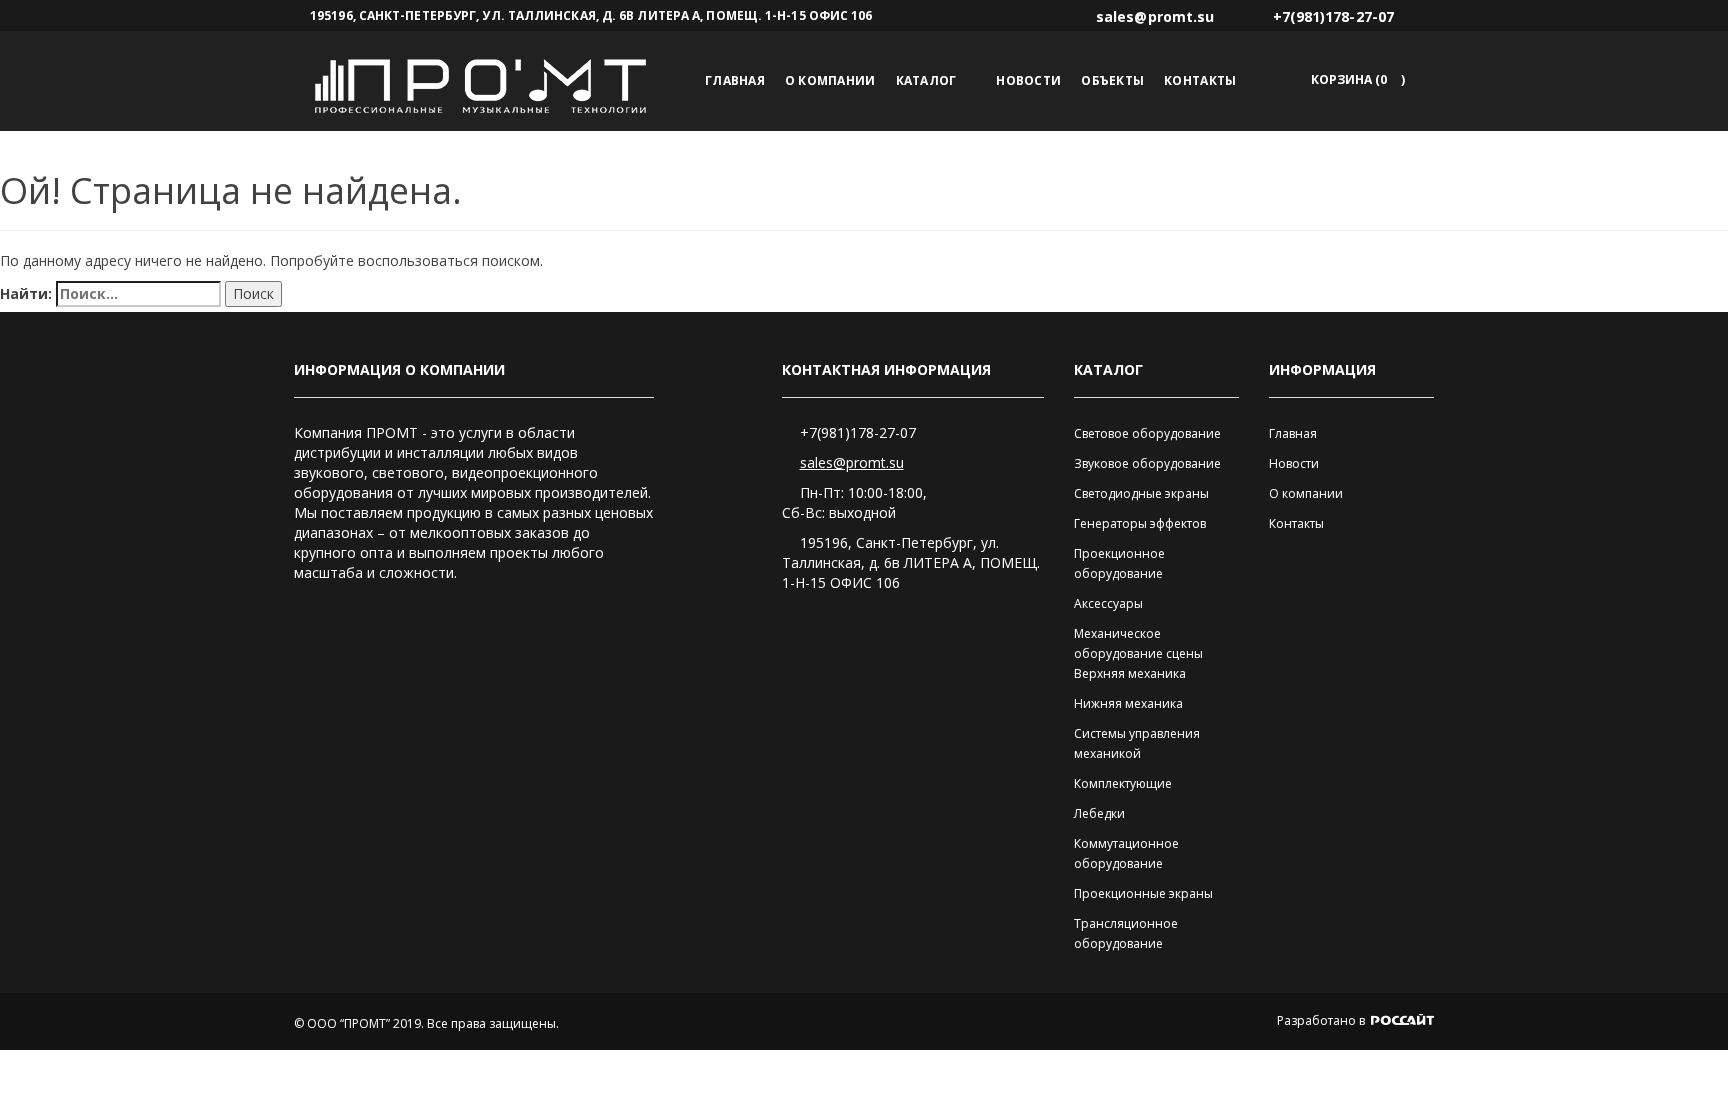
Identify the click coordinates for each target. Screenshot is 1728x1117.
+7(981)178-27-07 (858, 432)
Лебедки (1099, 813)
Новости (1028, 80)
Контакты (1200, 80)
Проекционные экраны (1143, 893)
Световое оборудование (1147, 433)
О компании (830, 80)
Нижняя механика (1128, 703)
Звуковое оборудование (1147, 463)
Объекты (1112, 80)
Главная (735, 80)
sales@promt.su (852, 462)
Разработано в (1322, 1020)
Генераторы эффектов (1140, 523)
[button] (1354, 79)
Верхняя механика (1130, 673)
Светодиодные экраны (1141, 493)
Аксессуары (1108, 603)
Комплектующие (1123, 783)
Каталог (926, 80)
